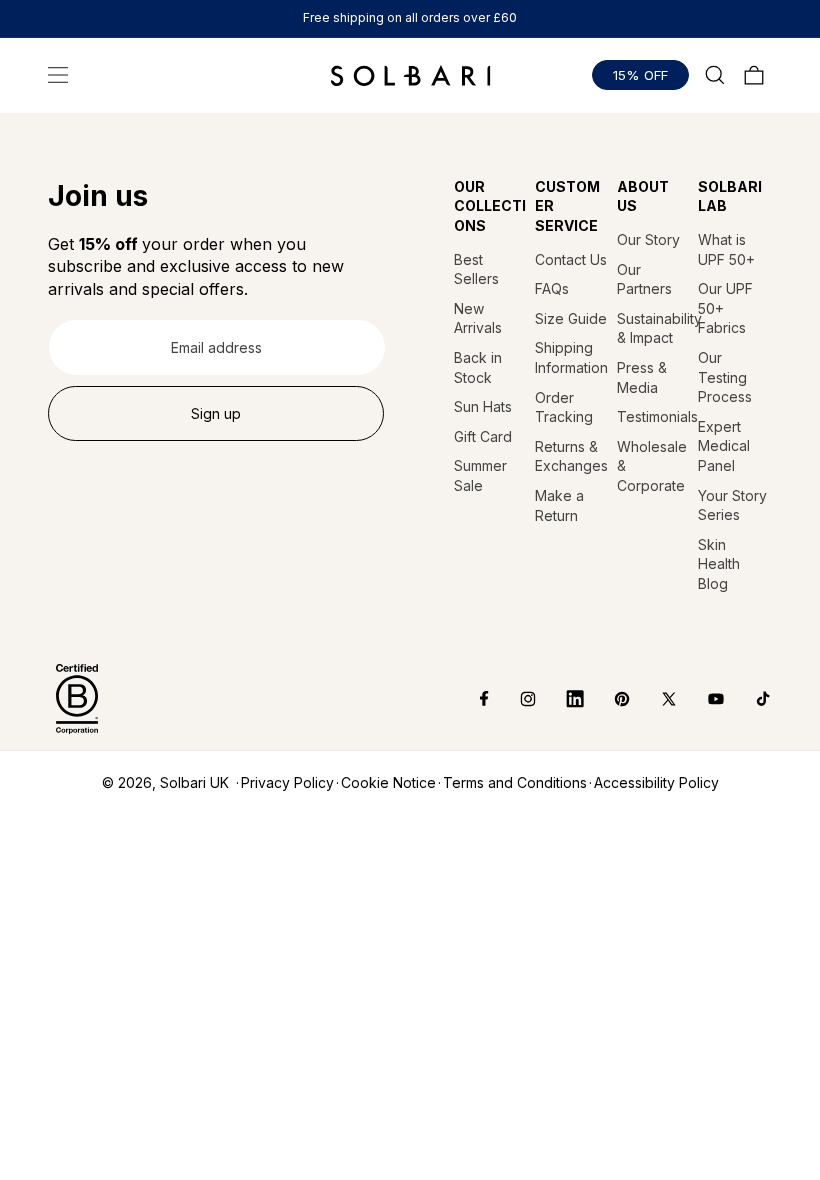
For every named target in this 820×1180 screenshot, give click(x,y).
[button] (58, 75)
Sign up (216, 413)
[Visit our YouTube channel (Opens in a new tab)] (701, 699)
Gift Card (483, 436)
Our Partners (644, 279)
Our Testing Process (725, 377)
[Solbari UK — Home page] (410, 75)
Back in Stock (478, 367)
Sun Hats (483, 406)
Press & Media (642, 377)
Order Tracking (564, 407)
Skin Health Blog (719, 564)
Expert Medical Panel (724, 446)
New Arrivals (478, 318)
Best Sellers (476, 269)
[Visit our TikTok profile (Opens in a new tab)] (748, 699)
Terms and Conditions (515, 782)
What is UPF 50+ (726, 249)
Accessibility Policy (656, 782)
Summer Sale (480, 475)
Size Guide (571, 318)
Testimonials (654, 416)
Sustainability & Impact (654, 328)
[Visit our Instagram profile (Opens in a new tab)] (513, 699)
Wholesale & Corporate (652, 466)
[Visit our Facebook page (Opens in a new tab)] (470, 699)
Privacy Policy (287, 782)
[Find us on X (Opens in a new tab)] (654, 699)
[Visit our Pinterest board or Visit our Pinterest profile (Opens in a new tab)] (607, 699)
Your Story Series (732, 505)
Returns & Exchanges (571, 456)
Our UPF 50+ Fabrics (725, 308)
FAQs (552, 288)
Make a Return (559, 505)
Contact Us (571, 259)
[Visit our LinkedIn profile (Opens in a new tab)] (560, 699)
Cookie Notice (388, 782)
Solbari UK (194, 782)
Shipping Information (571, 357)
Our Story (648, 239)
